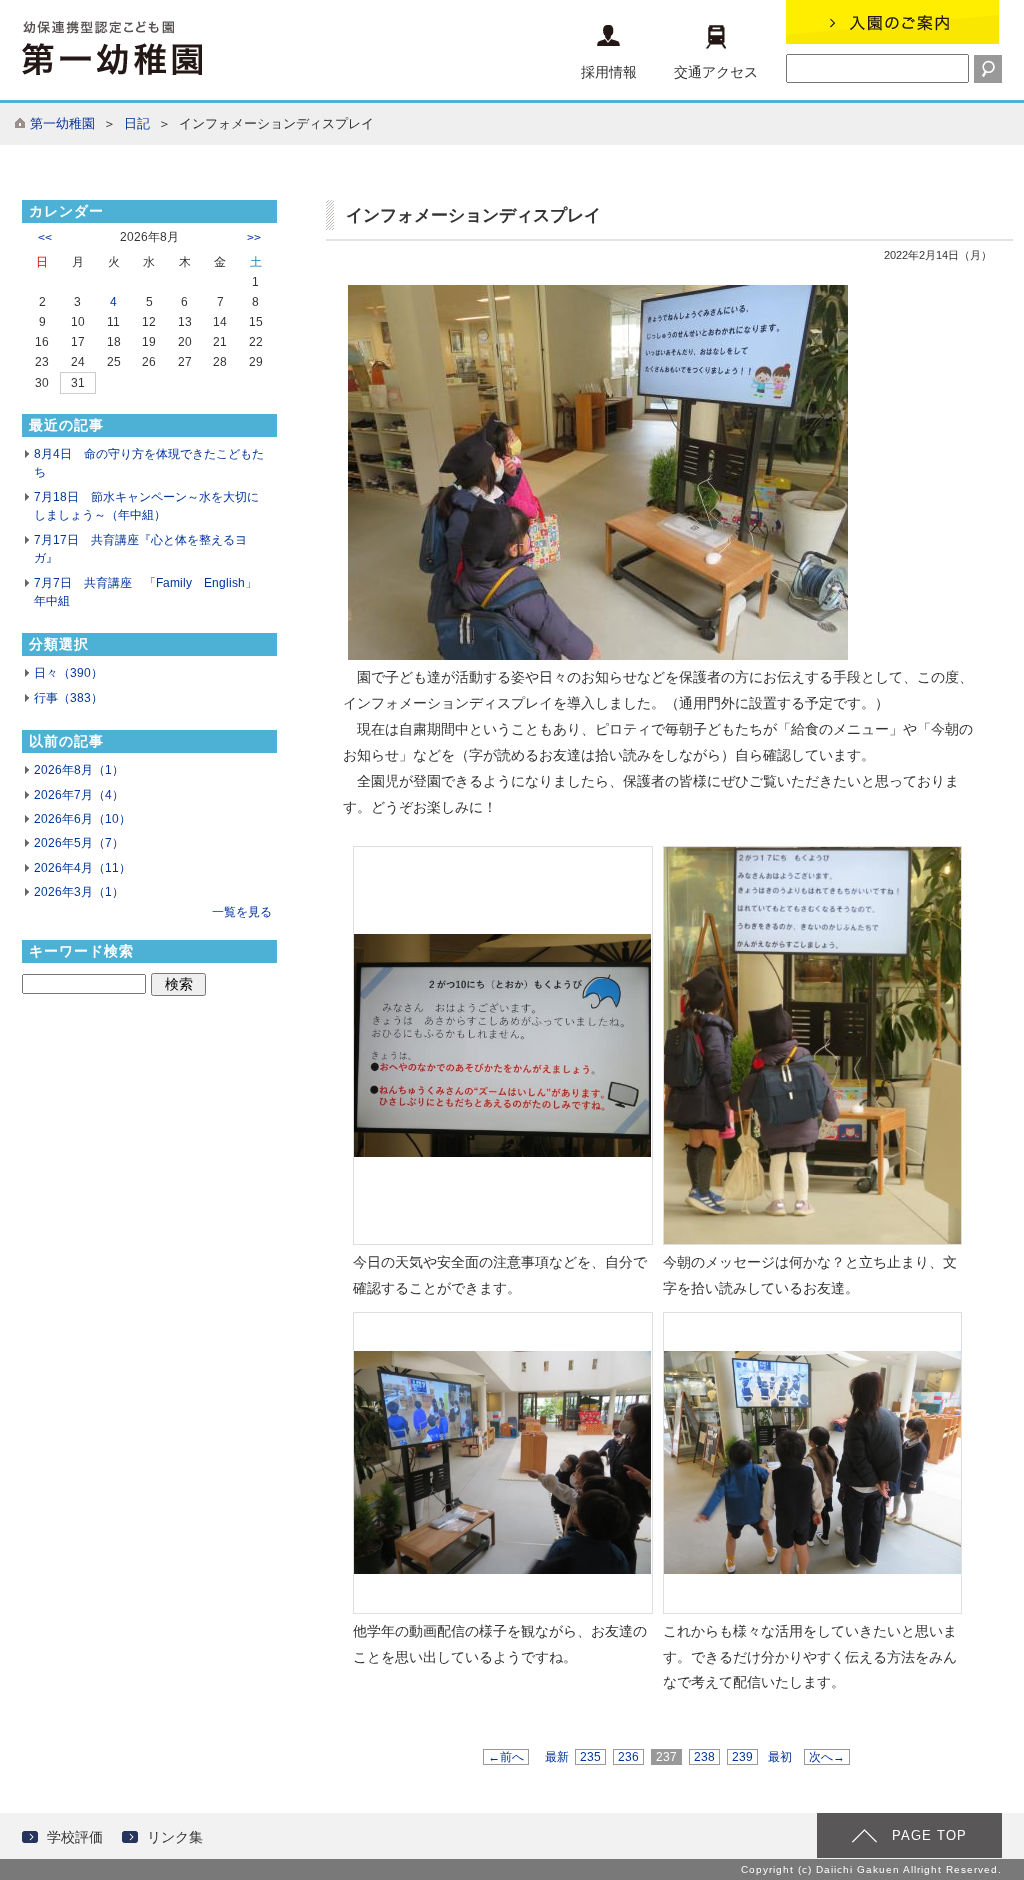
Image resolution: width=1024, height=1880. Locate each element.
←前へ (506, 1757)
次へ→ (827, 1757)
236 (628, 1757)
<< (45, 238)
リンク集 (175, 1837)
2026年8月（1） (79, 770)
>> (254, 238)
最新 (557, 1757)
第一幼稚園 (62, 123)
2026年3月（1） (79, 892)
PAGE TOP (929, 1835)
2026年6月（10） (82, 819)
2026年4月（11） (82, 868)
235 (590, 1757)
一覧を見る (242, 912)
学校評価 (75, 1837)
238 (704, 1757)
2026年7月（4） (79, 795)
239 (742, 1757)
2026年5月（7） (79, 843)
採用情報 (609, 72)
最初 (780, 1757)
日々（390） (68, 673)
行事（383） (68, 698)
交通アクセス (716, 72)
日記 (137, 123)
